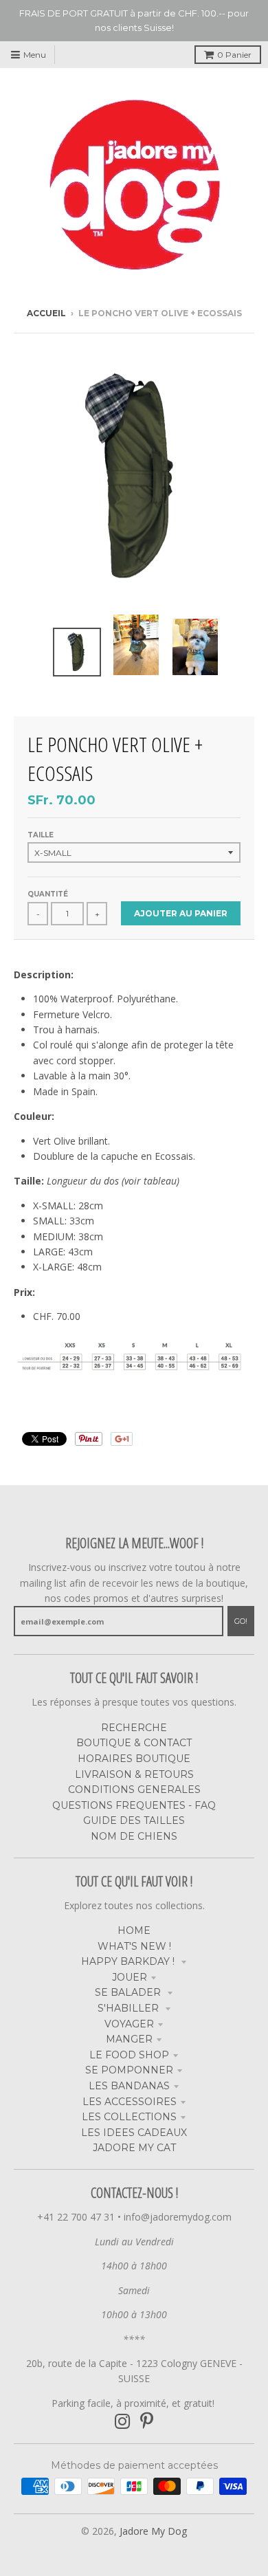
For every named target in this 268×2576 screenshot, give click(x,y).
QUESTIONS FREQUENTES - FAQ (134, 1805)
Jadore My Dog (153, 2531)
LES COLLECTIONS (129, 2117)
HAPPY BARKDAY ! (129, 1961)
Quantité (48, 894)
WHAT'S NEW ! (134, 1946)
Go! (241, 1621)
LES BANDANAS (129, 2086)
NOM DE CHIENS (134, 1836)
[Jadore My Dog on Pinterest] (147, 2422)
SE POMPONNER (129, 2070)
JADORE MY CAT (134, 2148)
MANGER (129, 2039)
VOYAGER (129, 2024)
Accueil (46, 313)
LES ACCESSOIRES (130, 2102)
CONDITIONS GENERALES (134, 1790)
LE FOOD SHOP (129, 2055)
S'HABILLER (130, 2008)
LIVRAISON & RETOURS (134, 1774)
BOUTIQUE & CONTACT (134, 1743)
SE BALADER (129, 1992)
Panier (234, 55)
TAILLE (41, 835)
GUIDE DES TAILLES (134, 1820)
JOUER (130, 1977)
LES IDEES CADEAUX (134, 2133)
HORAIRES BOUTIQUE (134, 1759)
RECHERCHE (134, 1728)
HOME (134, 1930)
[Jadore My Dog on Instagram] (123, 2422)
